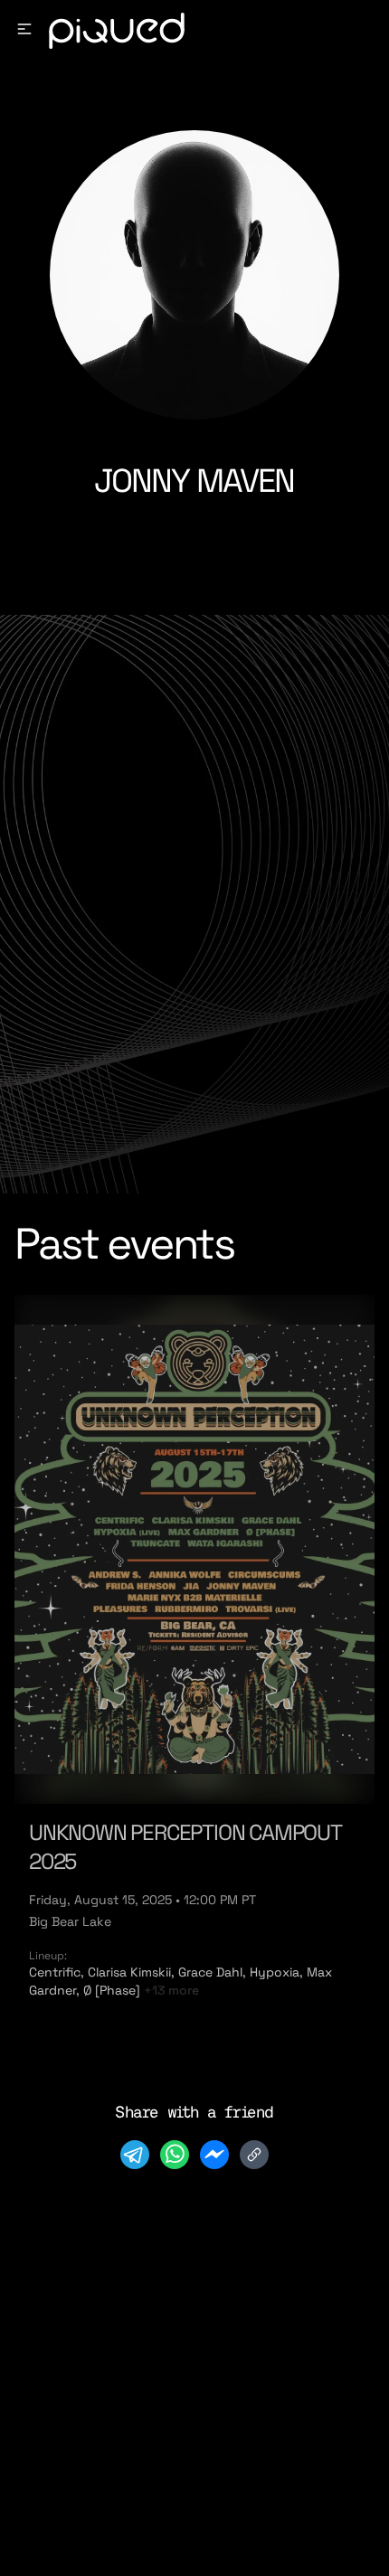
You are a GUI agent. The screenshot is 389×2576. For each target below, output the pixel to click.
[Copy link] (254, 2155)
